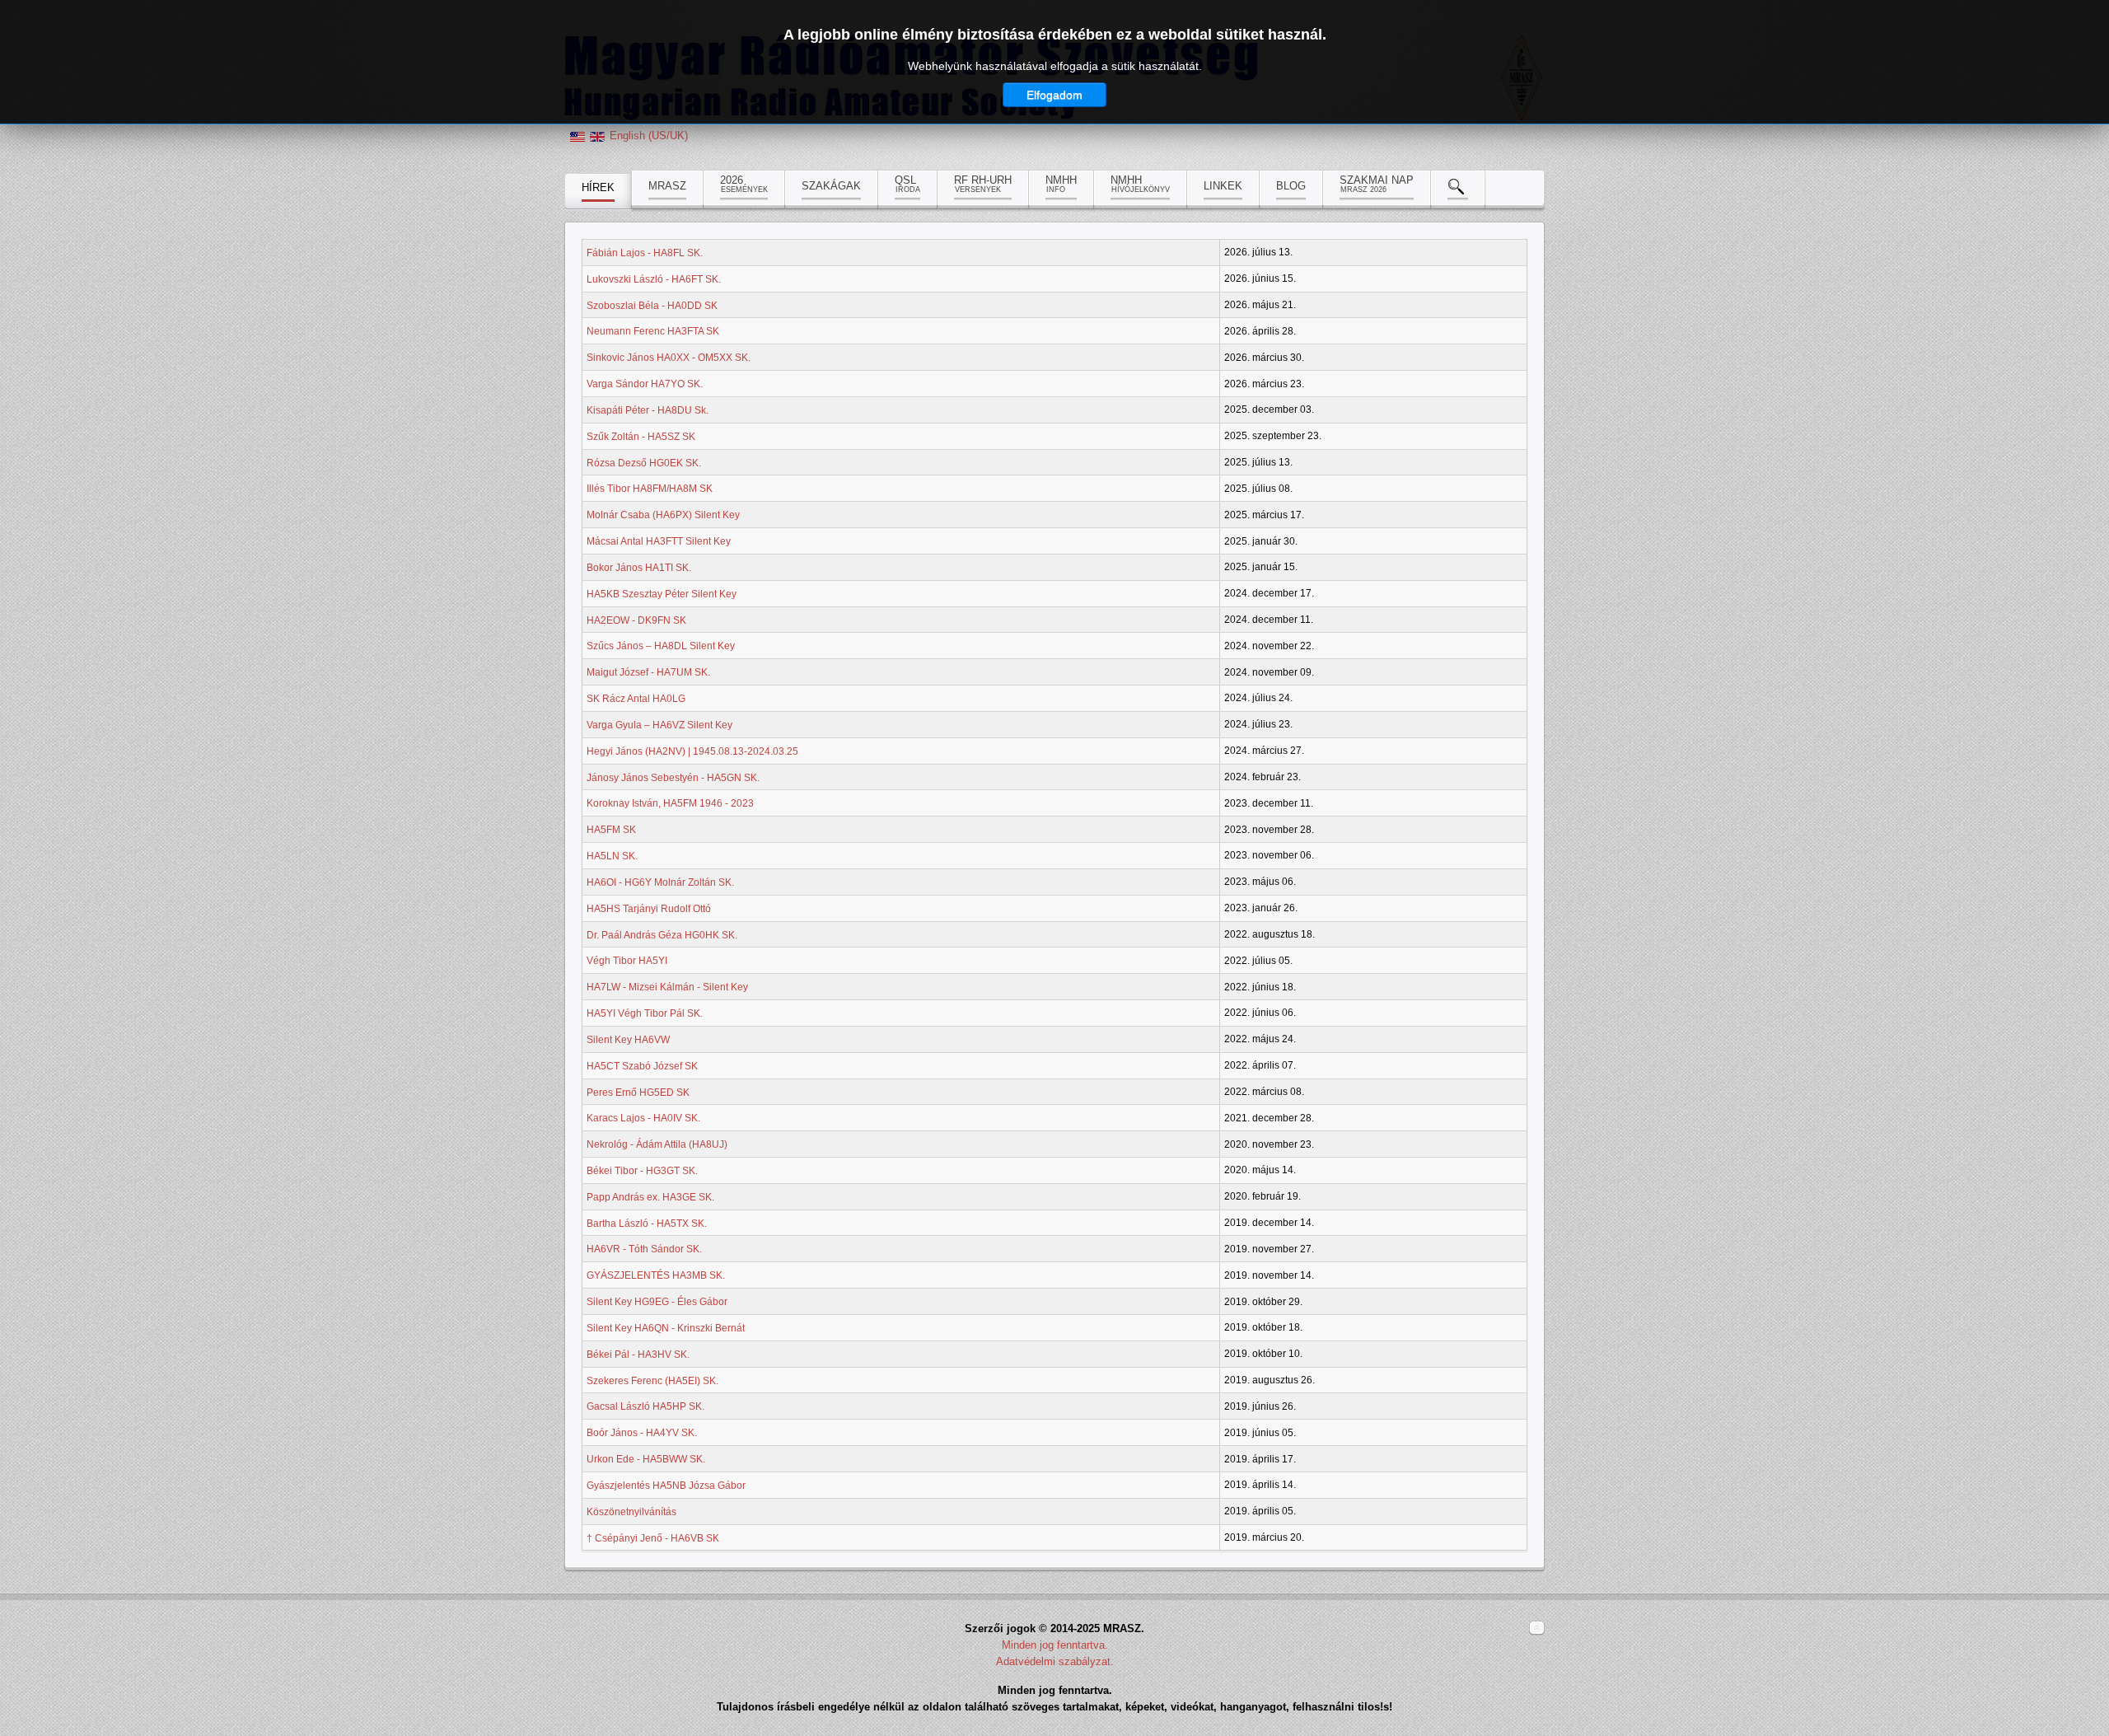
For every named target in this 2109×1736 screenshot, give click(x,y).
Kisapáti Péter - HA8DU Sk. (648, 410)
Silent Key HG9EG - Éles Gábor (657, 1302)
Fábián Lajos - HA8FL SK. (645, 253)
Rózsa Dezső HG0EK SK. (644, 462)
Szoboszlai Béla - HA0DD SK (652, 305)
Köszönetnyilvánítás (631, 1512)
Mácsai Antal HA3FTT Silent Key (659, 541)
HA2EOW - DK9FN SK (636, 620)
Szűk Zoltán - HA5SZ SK (641, 437)
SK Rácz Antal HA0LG (636, 699)
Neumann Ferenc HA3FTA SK (653, 331)
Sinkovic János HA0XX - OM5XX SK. (669, 358)
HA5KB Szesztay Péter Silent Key (662, 594)
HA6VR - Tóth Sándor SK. (644, 1249)
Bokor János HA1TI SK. (639, 568)
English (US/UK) (649, 136)
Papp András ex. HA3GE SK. (650, 1197)
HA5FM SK (611, 830)
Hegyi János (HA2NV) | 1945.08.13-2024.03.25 (692, 751)
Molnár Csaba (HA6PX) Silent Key (663, 515)
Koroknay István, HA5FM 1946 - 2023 (670, 803)
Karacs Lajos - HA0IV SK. (643, 1118)
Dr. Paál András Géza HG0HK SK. (662, 934)
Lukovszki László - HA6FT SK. (654, 279)
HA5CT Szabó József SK (642, 1066)
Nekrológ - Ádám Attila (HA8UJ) (657, 1144)
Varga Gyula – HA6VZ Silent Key (659, 725)
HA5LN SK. (612, 856)
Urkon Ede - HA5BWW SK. (646, 1459)
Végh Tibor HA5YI (627, 961)
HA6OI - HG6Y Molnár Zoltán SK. (660, 882)
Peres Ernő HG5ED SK (638, 1092)
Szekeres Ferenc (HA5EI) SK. (652, 1380)
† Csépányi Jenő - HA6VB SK (653, 1537)
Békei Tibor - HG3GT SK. (642, 1171)
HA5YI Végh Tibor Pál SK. (645, 1013)
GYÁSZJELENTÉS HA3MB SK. (656, 1275)
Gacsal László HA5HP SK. (645, 1406)
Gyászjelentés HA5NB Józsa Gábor (666, 1486)
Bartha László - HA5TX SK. (647, 1223)
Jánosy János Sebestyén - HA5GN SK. (673, 777)
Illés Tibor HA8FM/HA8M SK (650, 489)
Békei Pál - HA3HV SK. (638, 1355)
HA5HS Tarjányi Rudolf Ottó (649, 909)
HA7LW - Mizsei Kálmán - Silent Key (667, 987)
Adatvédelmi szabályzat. (1055, 1661)
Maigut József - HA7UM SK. (648, 672)
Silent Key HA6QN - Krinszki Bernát (666, 1328)
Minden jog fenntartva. (1055, 1645)
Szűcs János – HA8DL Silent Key (661, 646)
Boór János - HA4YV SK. (642, 1433)
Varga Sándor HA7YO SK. (645, 384)
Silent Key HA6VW (628, 1040)
